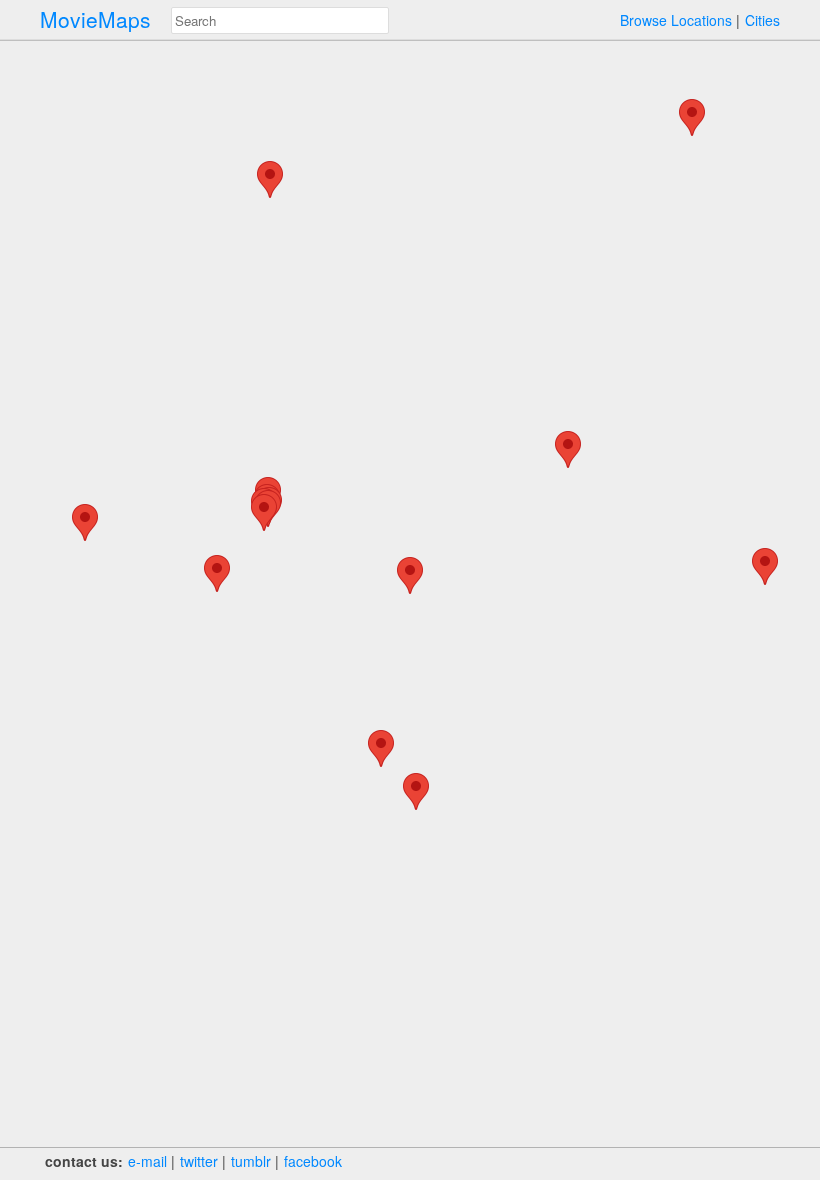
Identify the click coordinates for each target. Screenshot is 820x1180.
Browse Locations (676, 20)
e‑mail (147, 1161)
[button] (270, 179)
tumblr (251, 1161)
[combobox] (280, 20)
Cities (762, 20)
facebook (313, 1161)
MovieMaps (95, 19)
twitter (199, 1161)
